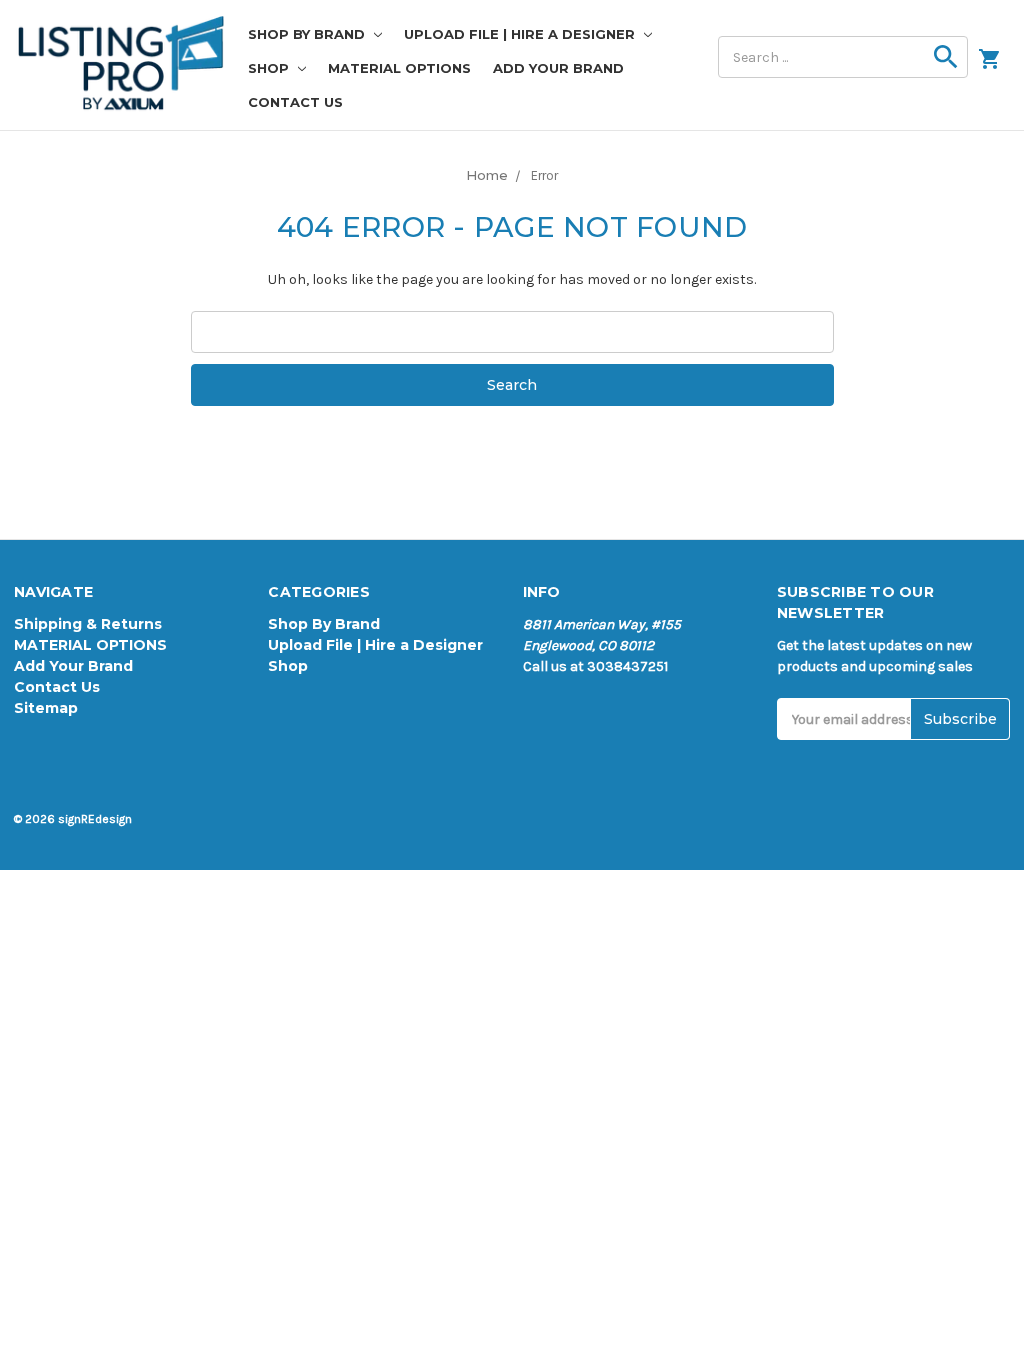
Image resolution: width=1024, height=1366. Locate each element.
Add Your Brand (558, 68)
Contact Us (295, 102)
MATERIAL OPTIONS (399, 68)
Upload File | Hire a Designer (521, 34)
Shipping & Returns (88, 624)
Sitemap (46, 708)
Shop (270, 68)
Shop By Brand (308, 34)
